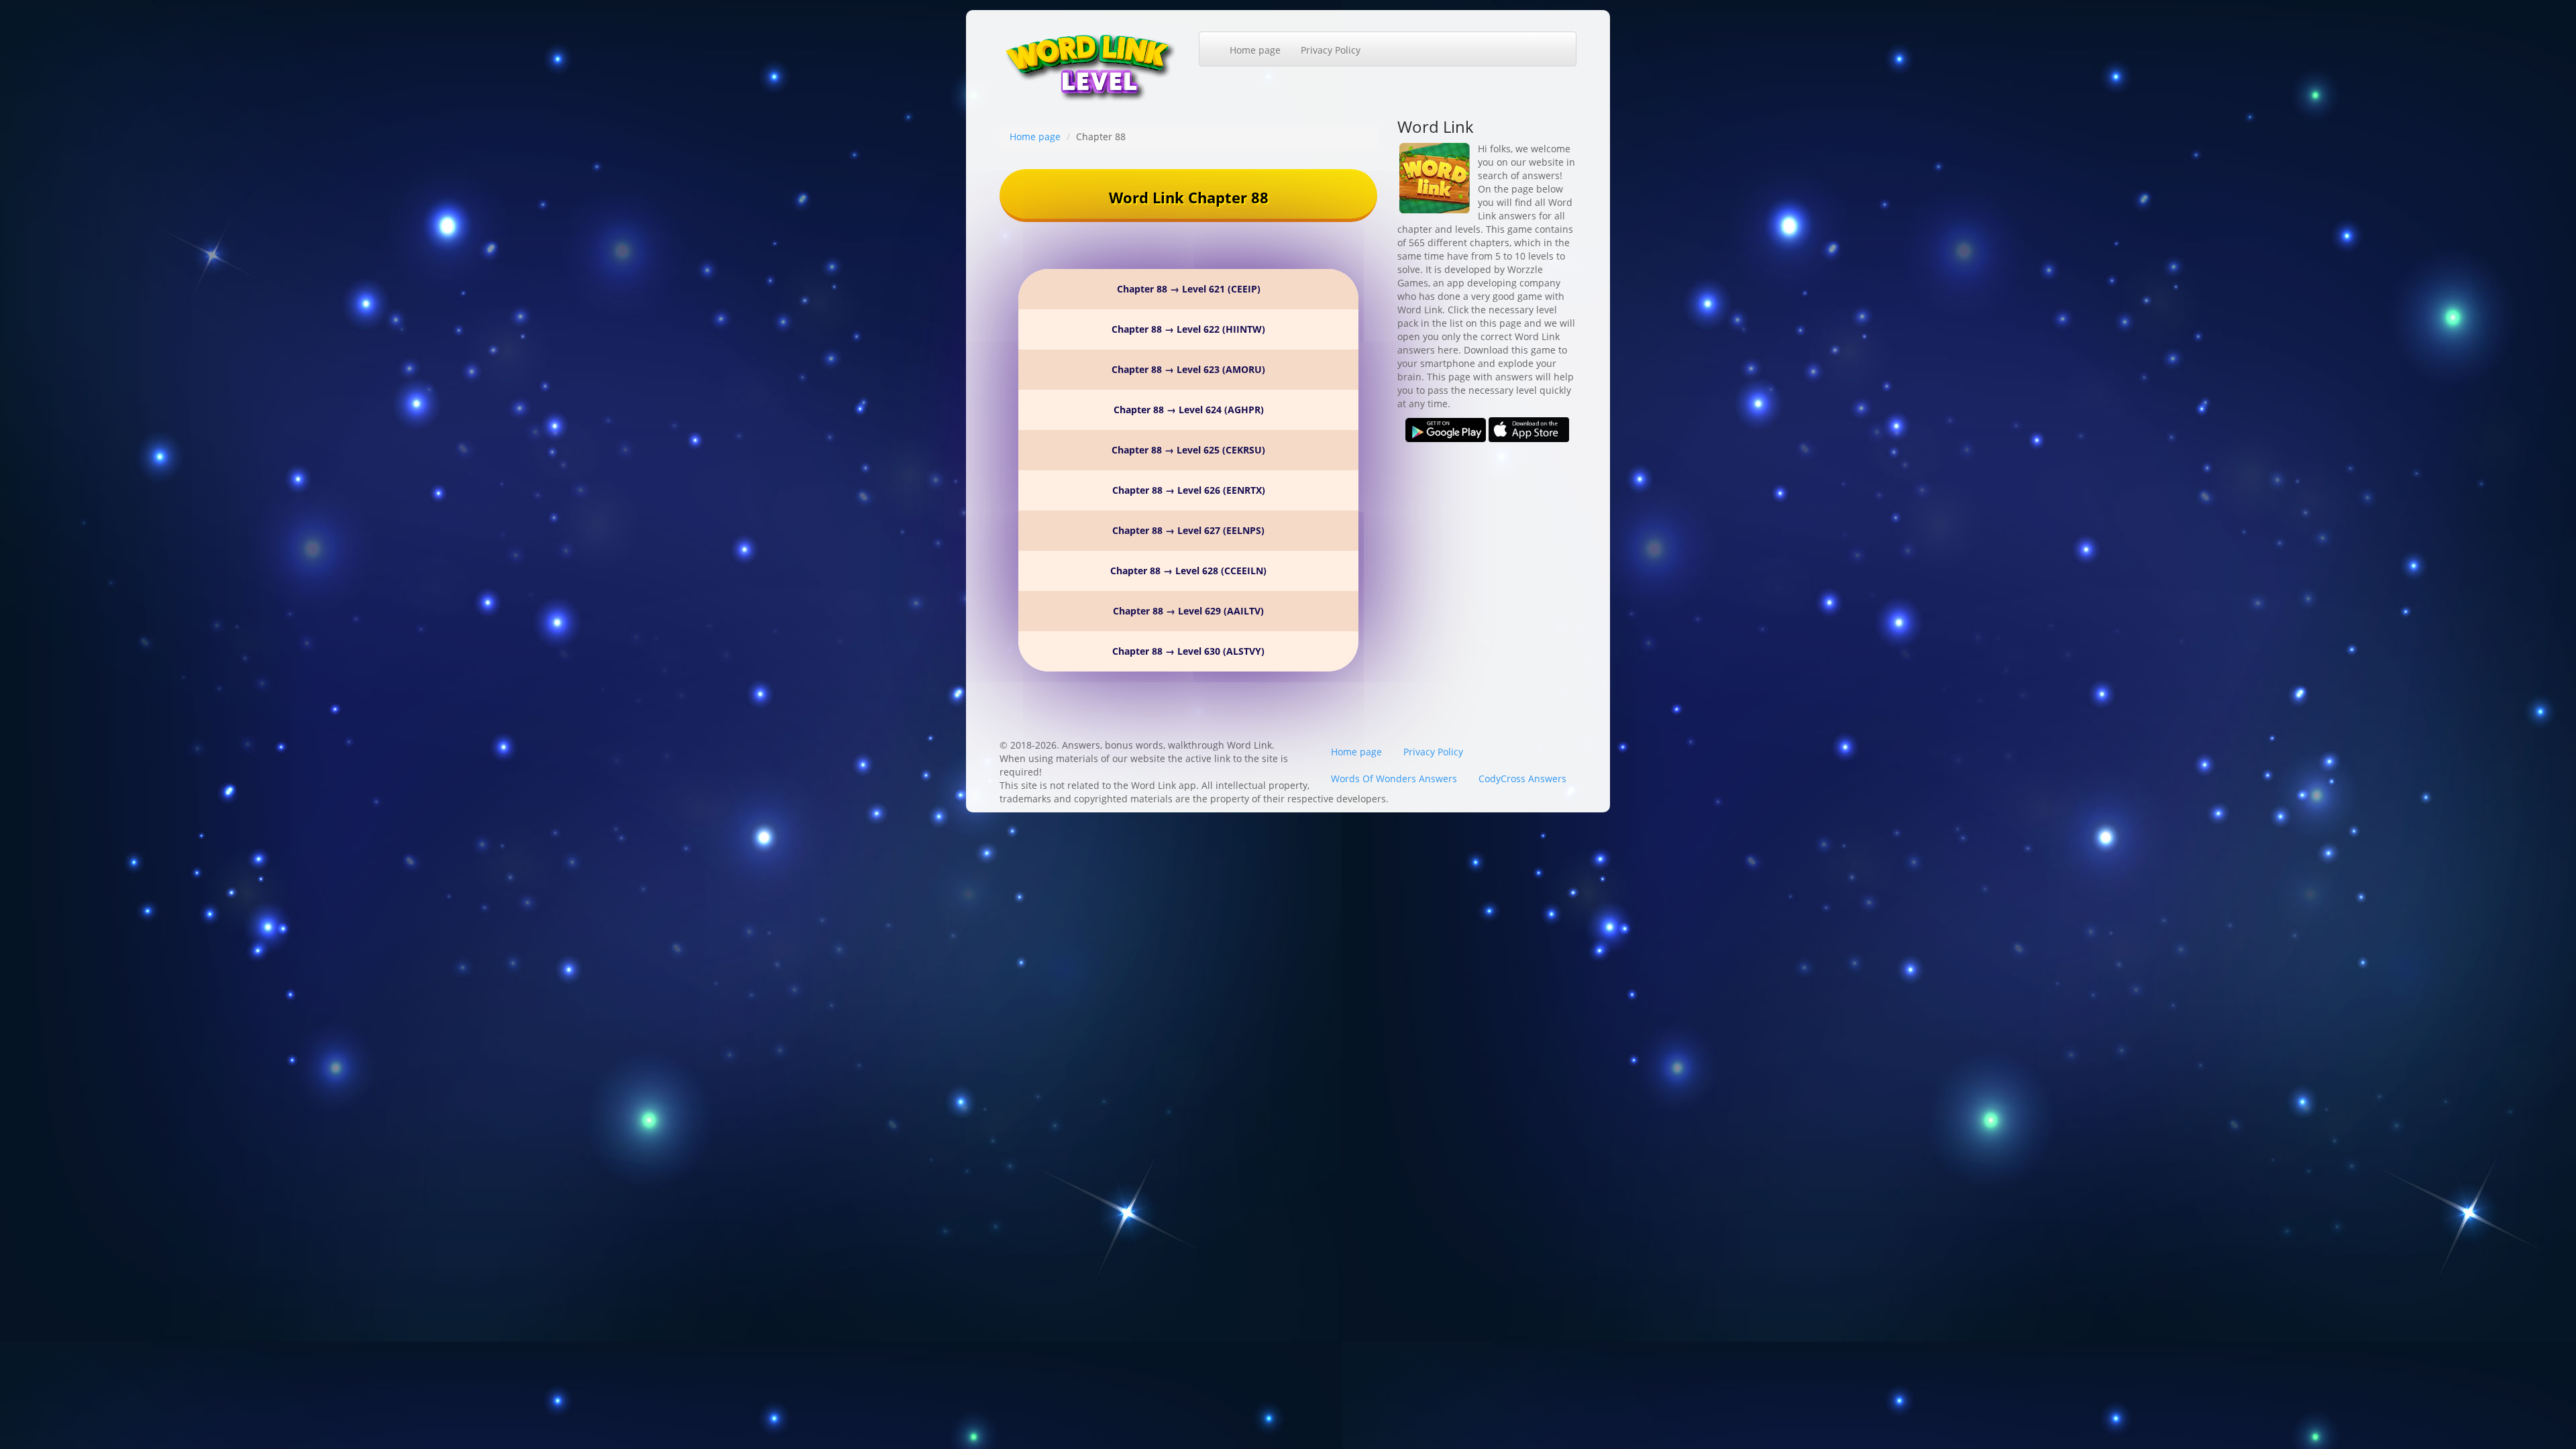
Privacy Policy (1331, 50)
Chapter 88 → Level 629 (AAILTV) (1188, 611)
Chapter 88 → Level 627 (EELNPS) (1188, 530)
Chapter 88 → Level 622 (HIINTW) (1188, 329)
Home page (1255, 50)
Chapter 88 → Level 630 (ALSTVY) (1188, 651)
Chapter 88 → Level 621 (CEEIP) (1189, 289)
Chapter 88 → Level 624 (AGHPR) (1189, 410)
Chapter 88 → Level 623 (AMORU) (1188, 369)
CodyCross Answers (1522, 779)
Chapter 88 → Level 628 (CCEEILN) (1188, 571)
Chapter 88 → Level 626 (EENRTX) (1189, 490)
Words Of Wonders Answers (1394, 779)
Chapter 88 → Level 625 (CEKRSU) (1188, 450)
